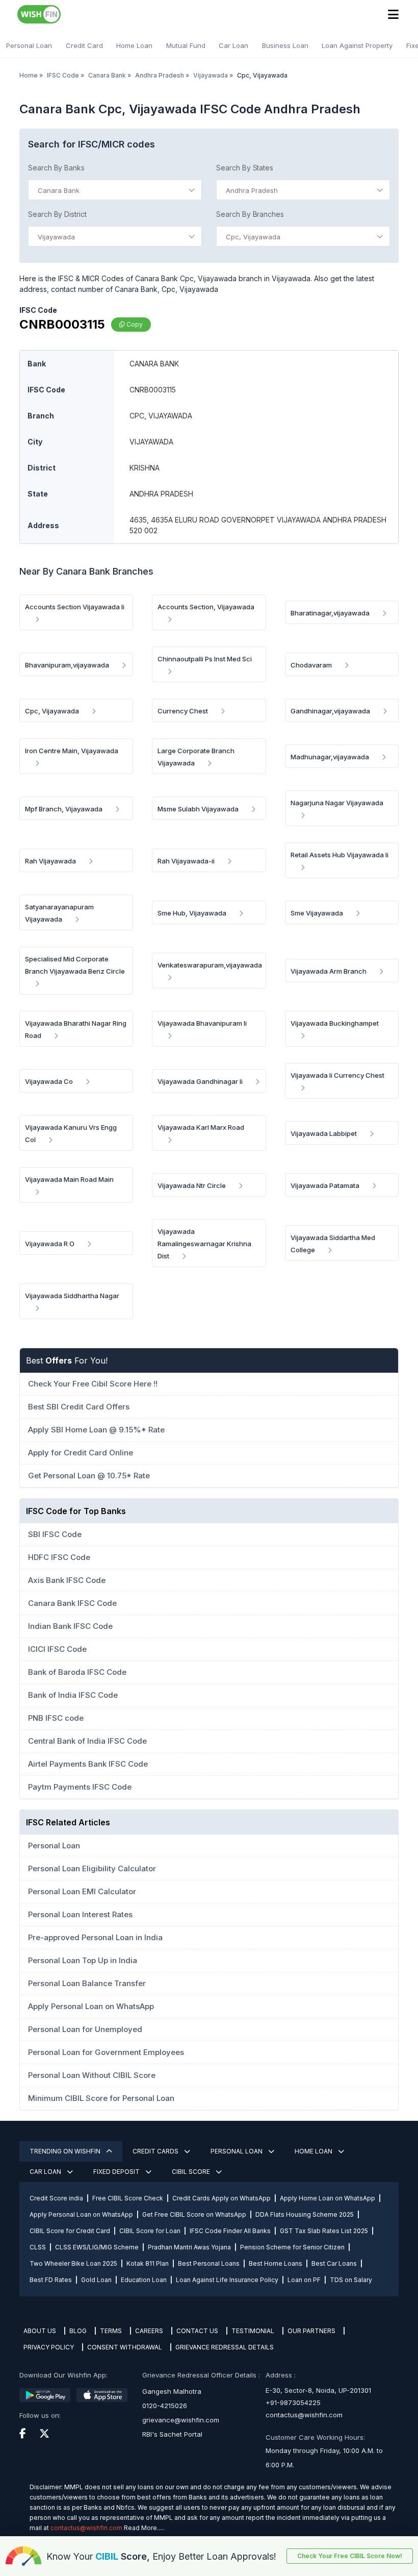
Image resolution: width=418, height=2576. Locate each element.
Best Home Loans (276, 2263)
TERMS (111, 2331)
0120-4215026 (165, 2406)
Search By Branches (250, 214)
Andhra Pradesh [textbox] (252, 190)
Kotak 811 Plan (148, 2263)
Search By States (245, 168)
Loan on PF (304, 2280)
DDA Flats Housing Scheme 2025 (305, 2214)
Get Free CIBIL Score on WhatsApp (194, 2214)
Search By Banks (56, 168)
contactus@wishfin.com (304, 2415)
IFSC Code (63, 75)
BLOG (78, 2331)
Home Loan (134, 45)
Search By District (57, 214)
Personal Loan (29, 45)
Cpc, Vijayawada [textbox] (253, 237)
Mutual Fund (186, 45)
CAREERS (149, 2331)
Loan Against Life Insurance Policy (227, 2280)
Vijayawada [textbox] (56, 237)
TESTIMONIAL (253, 2331)
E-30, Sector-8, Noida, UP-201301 (318, 2390)
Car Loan (233, 45)
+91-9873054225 (293, 2402)
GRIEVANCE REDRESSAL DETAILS (225, 2347)
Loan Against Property (357, 45)
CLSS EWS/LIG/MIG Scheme (97, 2247)
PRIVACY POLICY (49, 2347)
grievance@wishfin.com (181, 2420)
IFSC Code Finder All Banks (230, 2231)
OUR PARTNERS (311, 2331)
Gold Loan (96, 2280)
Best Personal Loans (209, 2263)
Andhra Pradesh (160, 75)
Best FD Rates (51, 2280)
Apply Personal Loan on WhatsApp (81, 2214)
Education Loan (144, 2280)
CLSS (38, 2247)
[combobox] (115, 190)
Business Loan (285, 45)
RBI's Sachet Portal (172, 2434)
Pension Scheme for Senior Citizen (292, 2247)
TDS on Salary (351, 2280)
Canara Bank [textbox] (59, 190)
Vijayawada (211, 75)
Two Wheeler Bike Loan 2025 (73, 2263)
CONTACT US (197, 2331)
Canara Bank (107, 75)
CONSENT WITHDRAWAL (125, 2347)
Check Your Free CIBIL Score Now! (350, 2556)
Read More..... (144, 2528)
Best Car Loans (334, 2263)
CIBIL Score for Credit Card (70, 2231)
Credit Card (84, 45)
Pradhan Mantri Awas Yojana (189, 2247)
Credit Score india (56, 2198)
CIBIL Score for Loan (150, 2231)
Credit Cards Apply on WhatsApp (221, 2198)
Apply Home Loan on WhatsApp (328, 2198)
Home (29, 75)
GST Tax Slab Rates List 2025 (324, 2231)
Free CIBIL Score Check (128, 2198)
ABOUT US (40, 2331)
